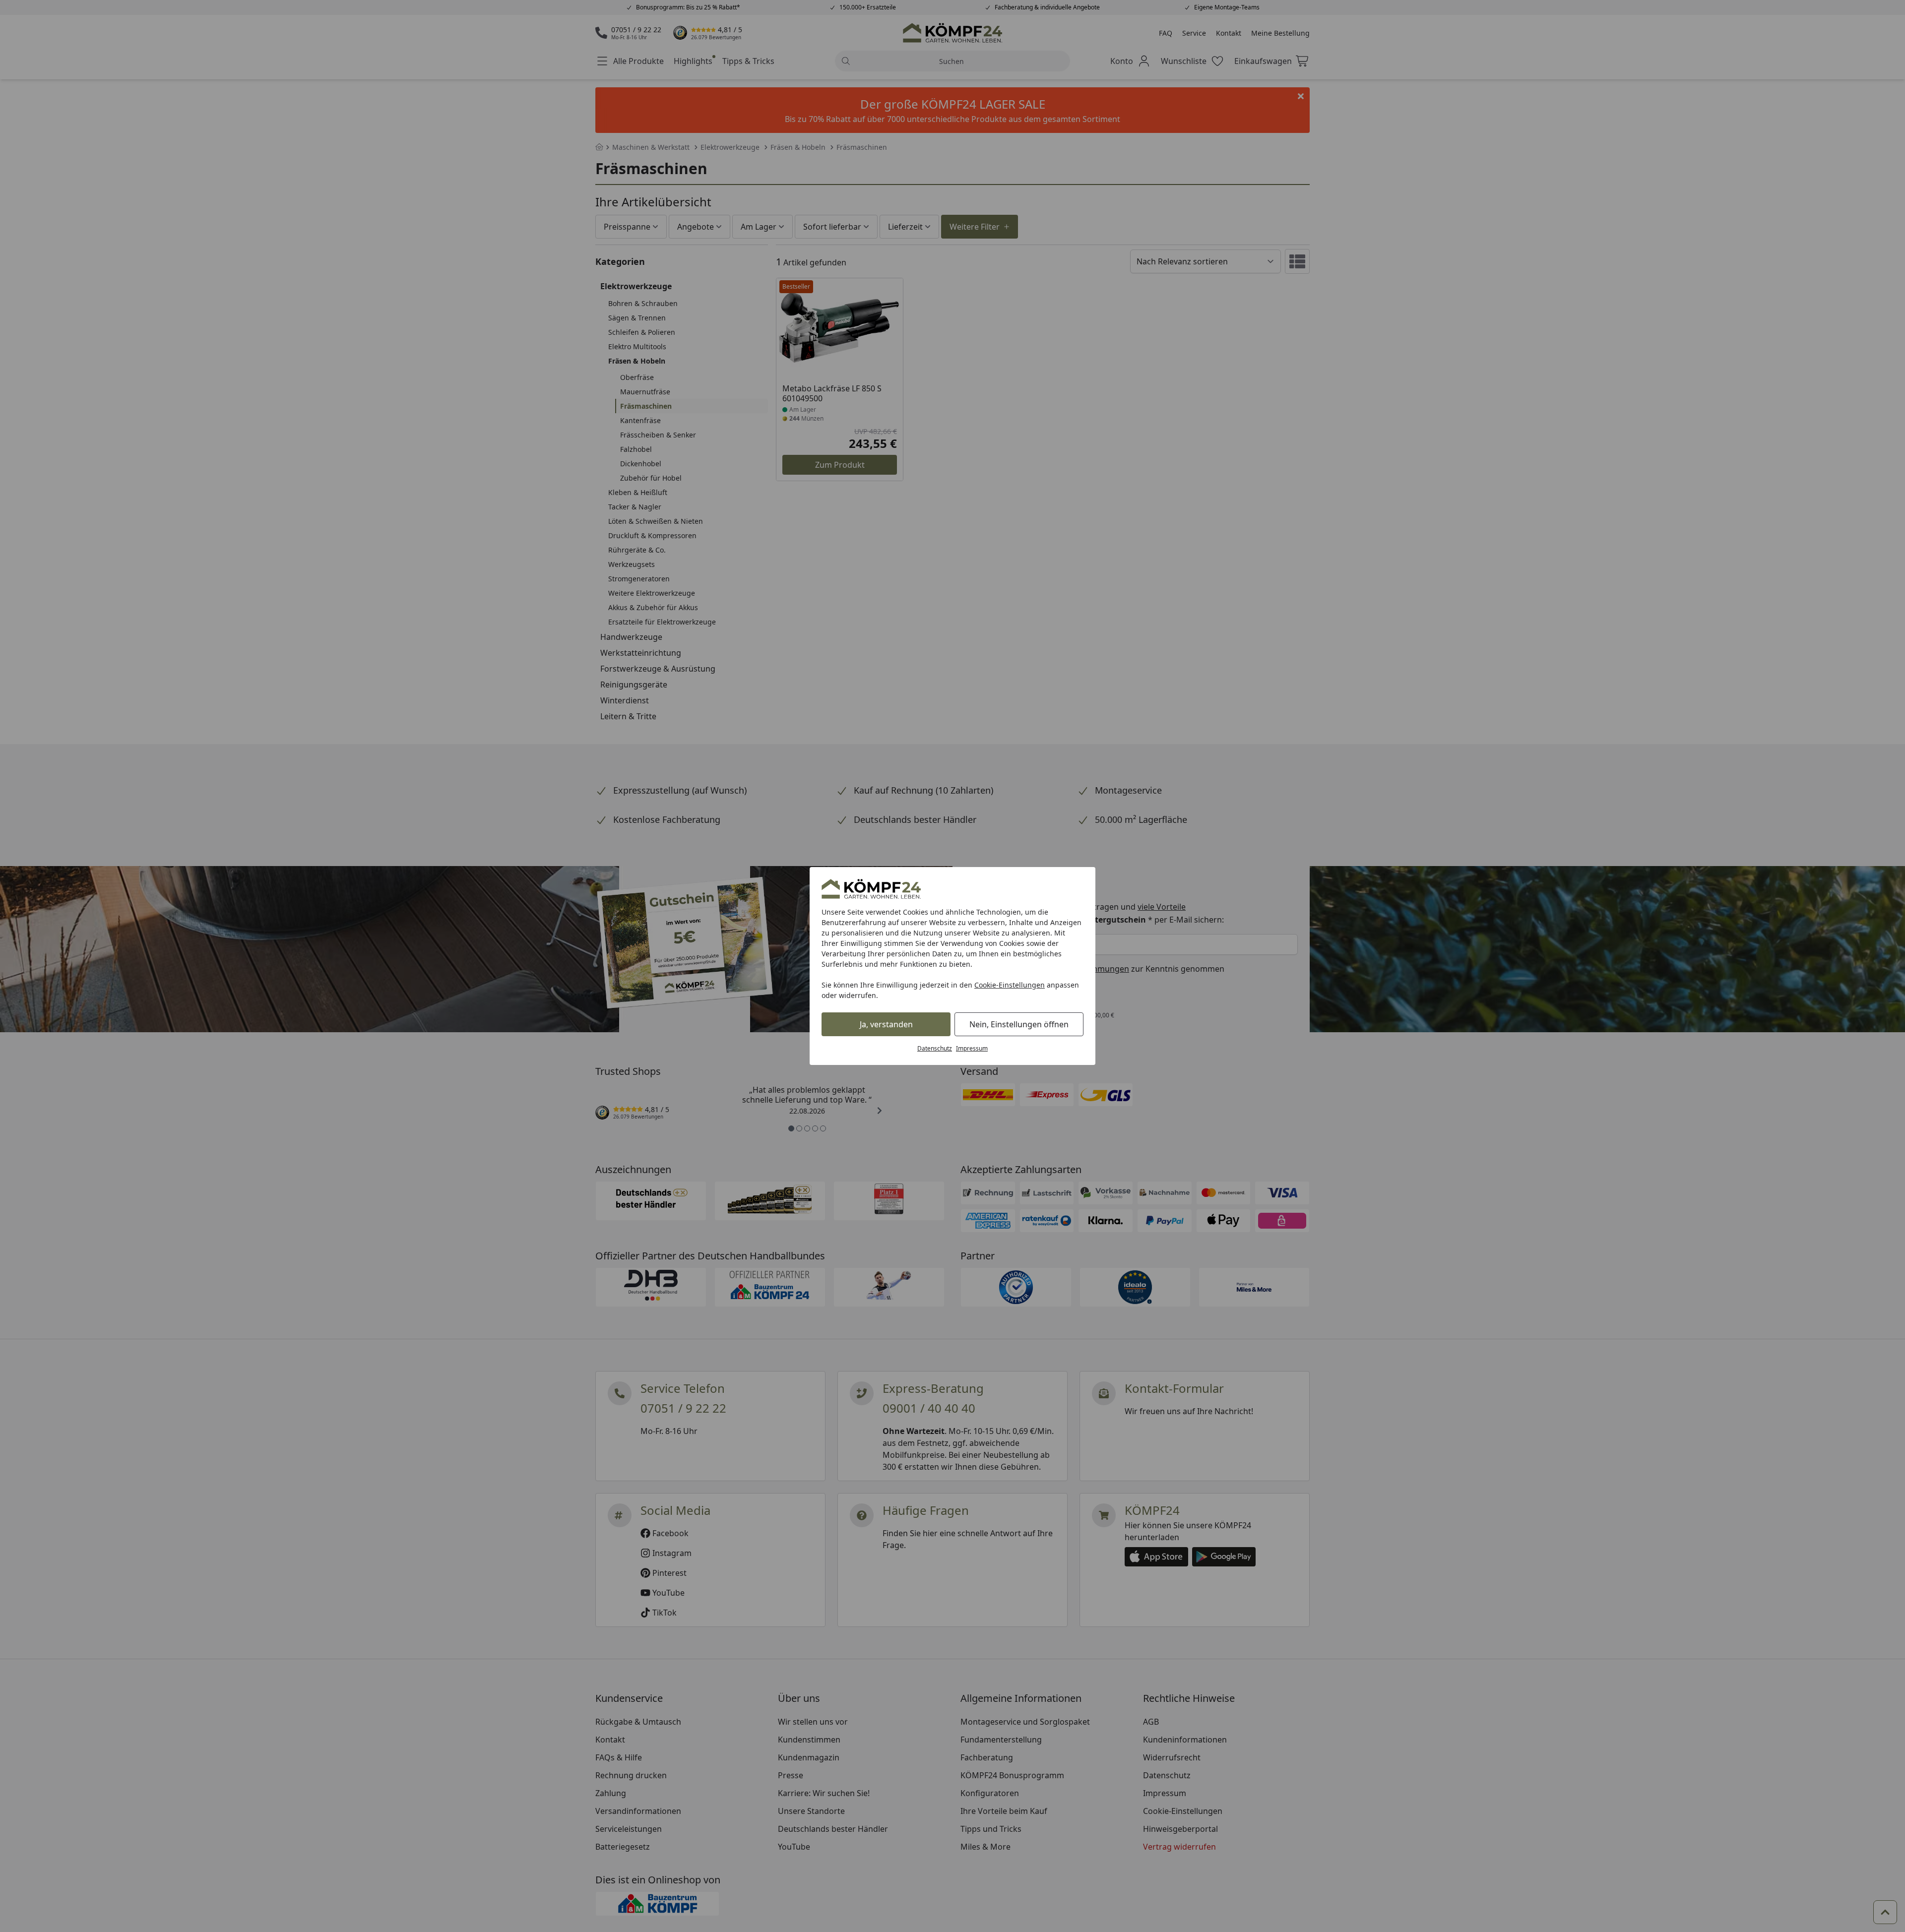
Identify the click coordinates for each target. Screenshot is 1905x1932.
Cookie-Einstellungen (1010, 985)
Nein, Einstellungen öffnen (1019, 1024)
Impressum (972, 1048)
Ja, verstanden (886, 1024)
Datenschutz (935, 1048)
